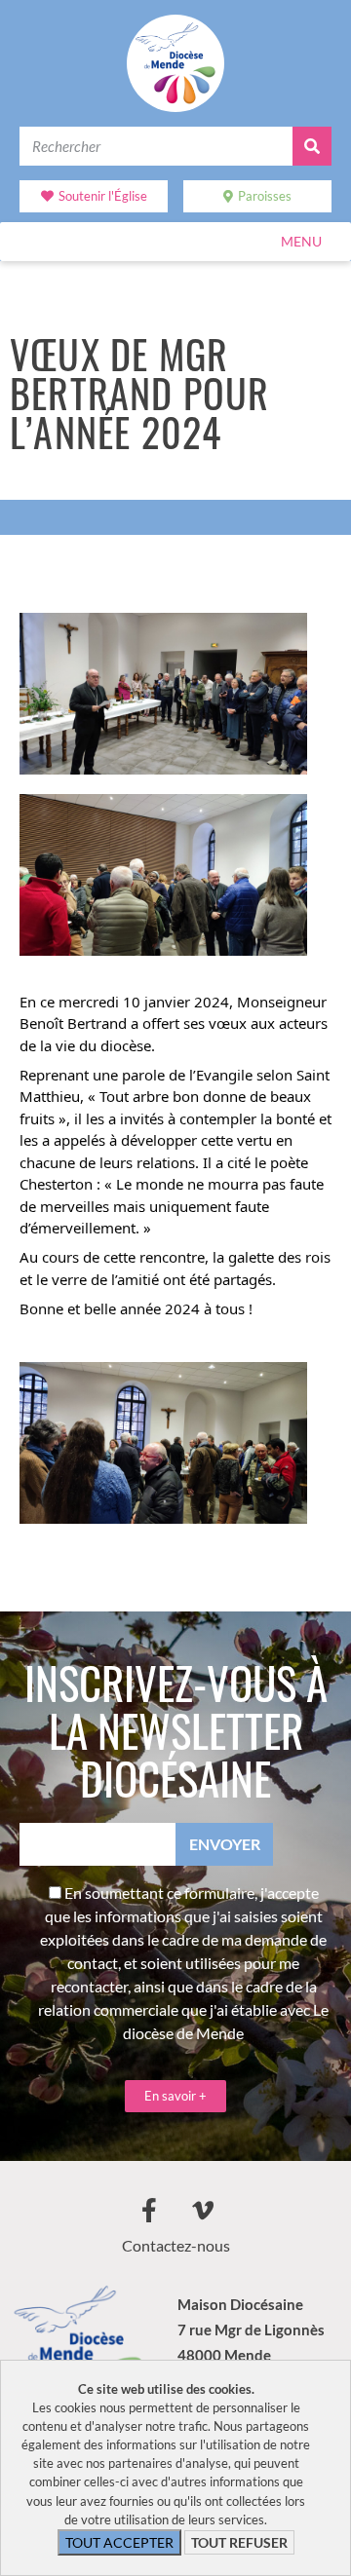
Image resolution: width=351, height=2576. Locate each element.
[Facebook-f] (149, 2210)
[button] (301, 242)
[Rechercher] (312, 146)
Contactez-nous (176, 2245)
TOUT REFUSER (239, 2542)
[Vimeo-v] (203, 2210)
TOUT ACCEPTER (119, 2542)
